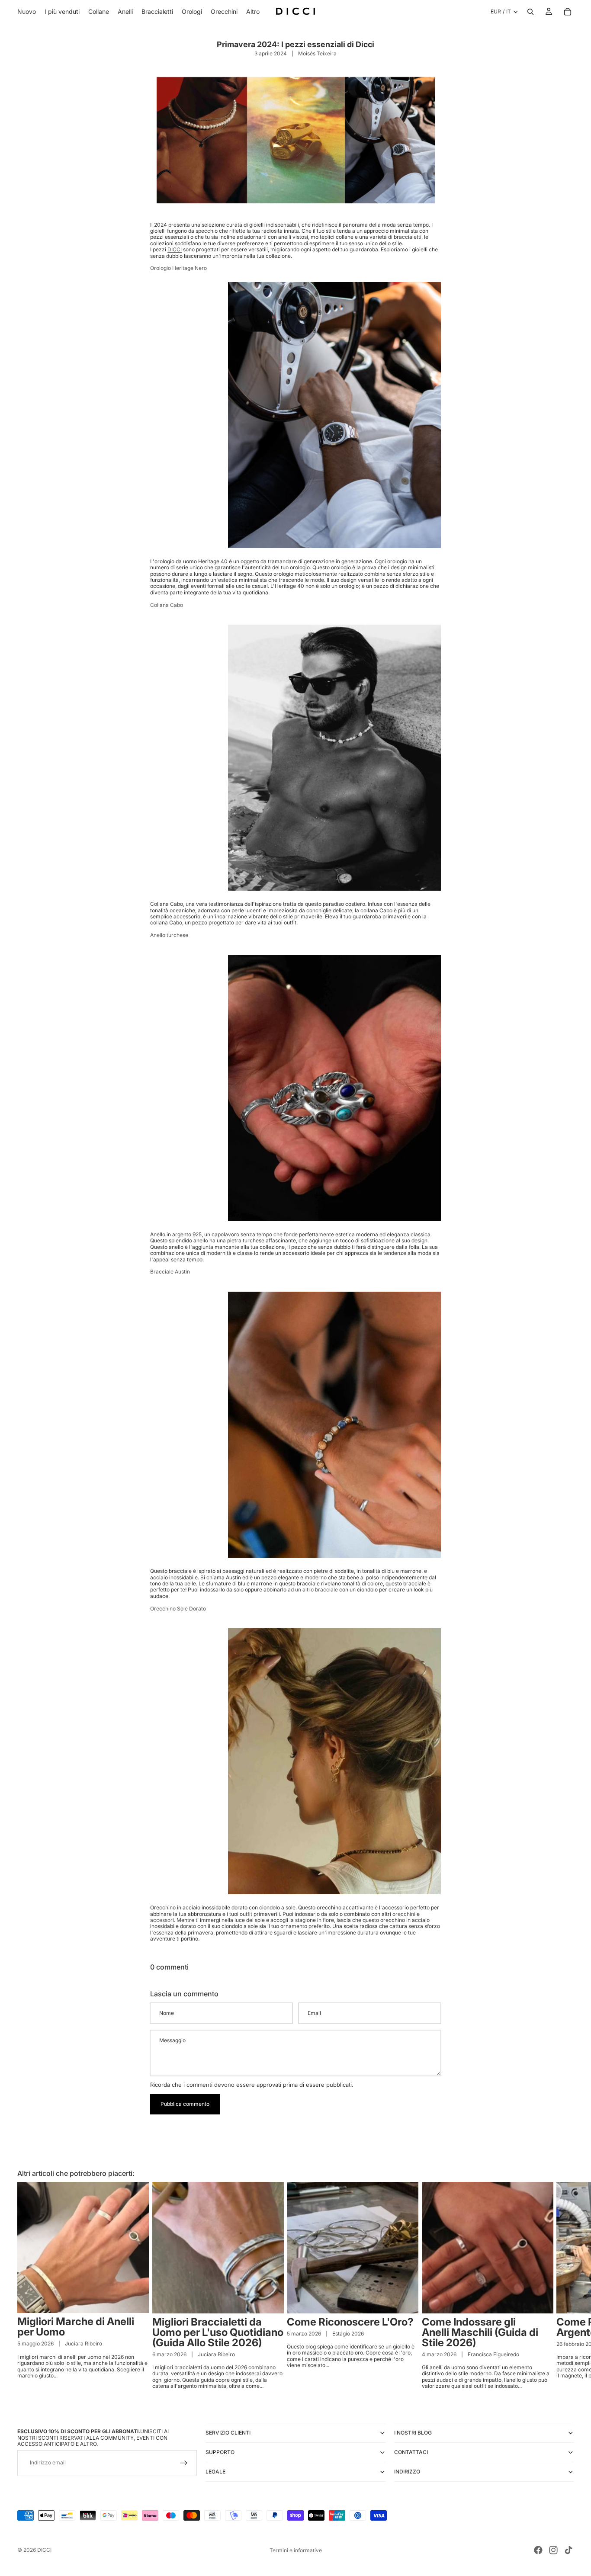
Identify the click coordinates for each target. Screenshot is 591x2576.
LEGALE (215, 2472)
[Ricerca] (530, 12)
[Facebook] (538, 2550)
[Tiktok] (569, 2550)
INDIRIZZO (407, 2472)
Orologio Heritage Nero (178, 268)
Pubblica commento (185, 2104)
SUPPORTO (220, 2452)
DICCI (175, 249)
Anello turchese (169, 935)
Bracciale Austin (170, 1272)
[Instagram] (553, 2550)
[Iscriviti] (184, 2463)
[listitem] (253, 12)
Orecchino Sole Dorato (178, 1609)
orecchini (404, 1914)
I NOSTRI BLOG (413, 2433)
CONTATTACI (411, 2452)
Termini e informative (296, 2550)
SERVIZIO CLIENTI (228, 2433)
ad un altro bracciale (313, 1590)
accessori (162, 1920)
